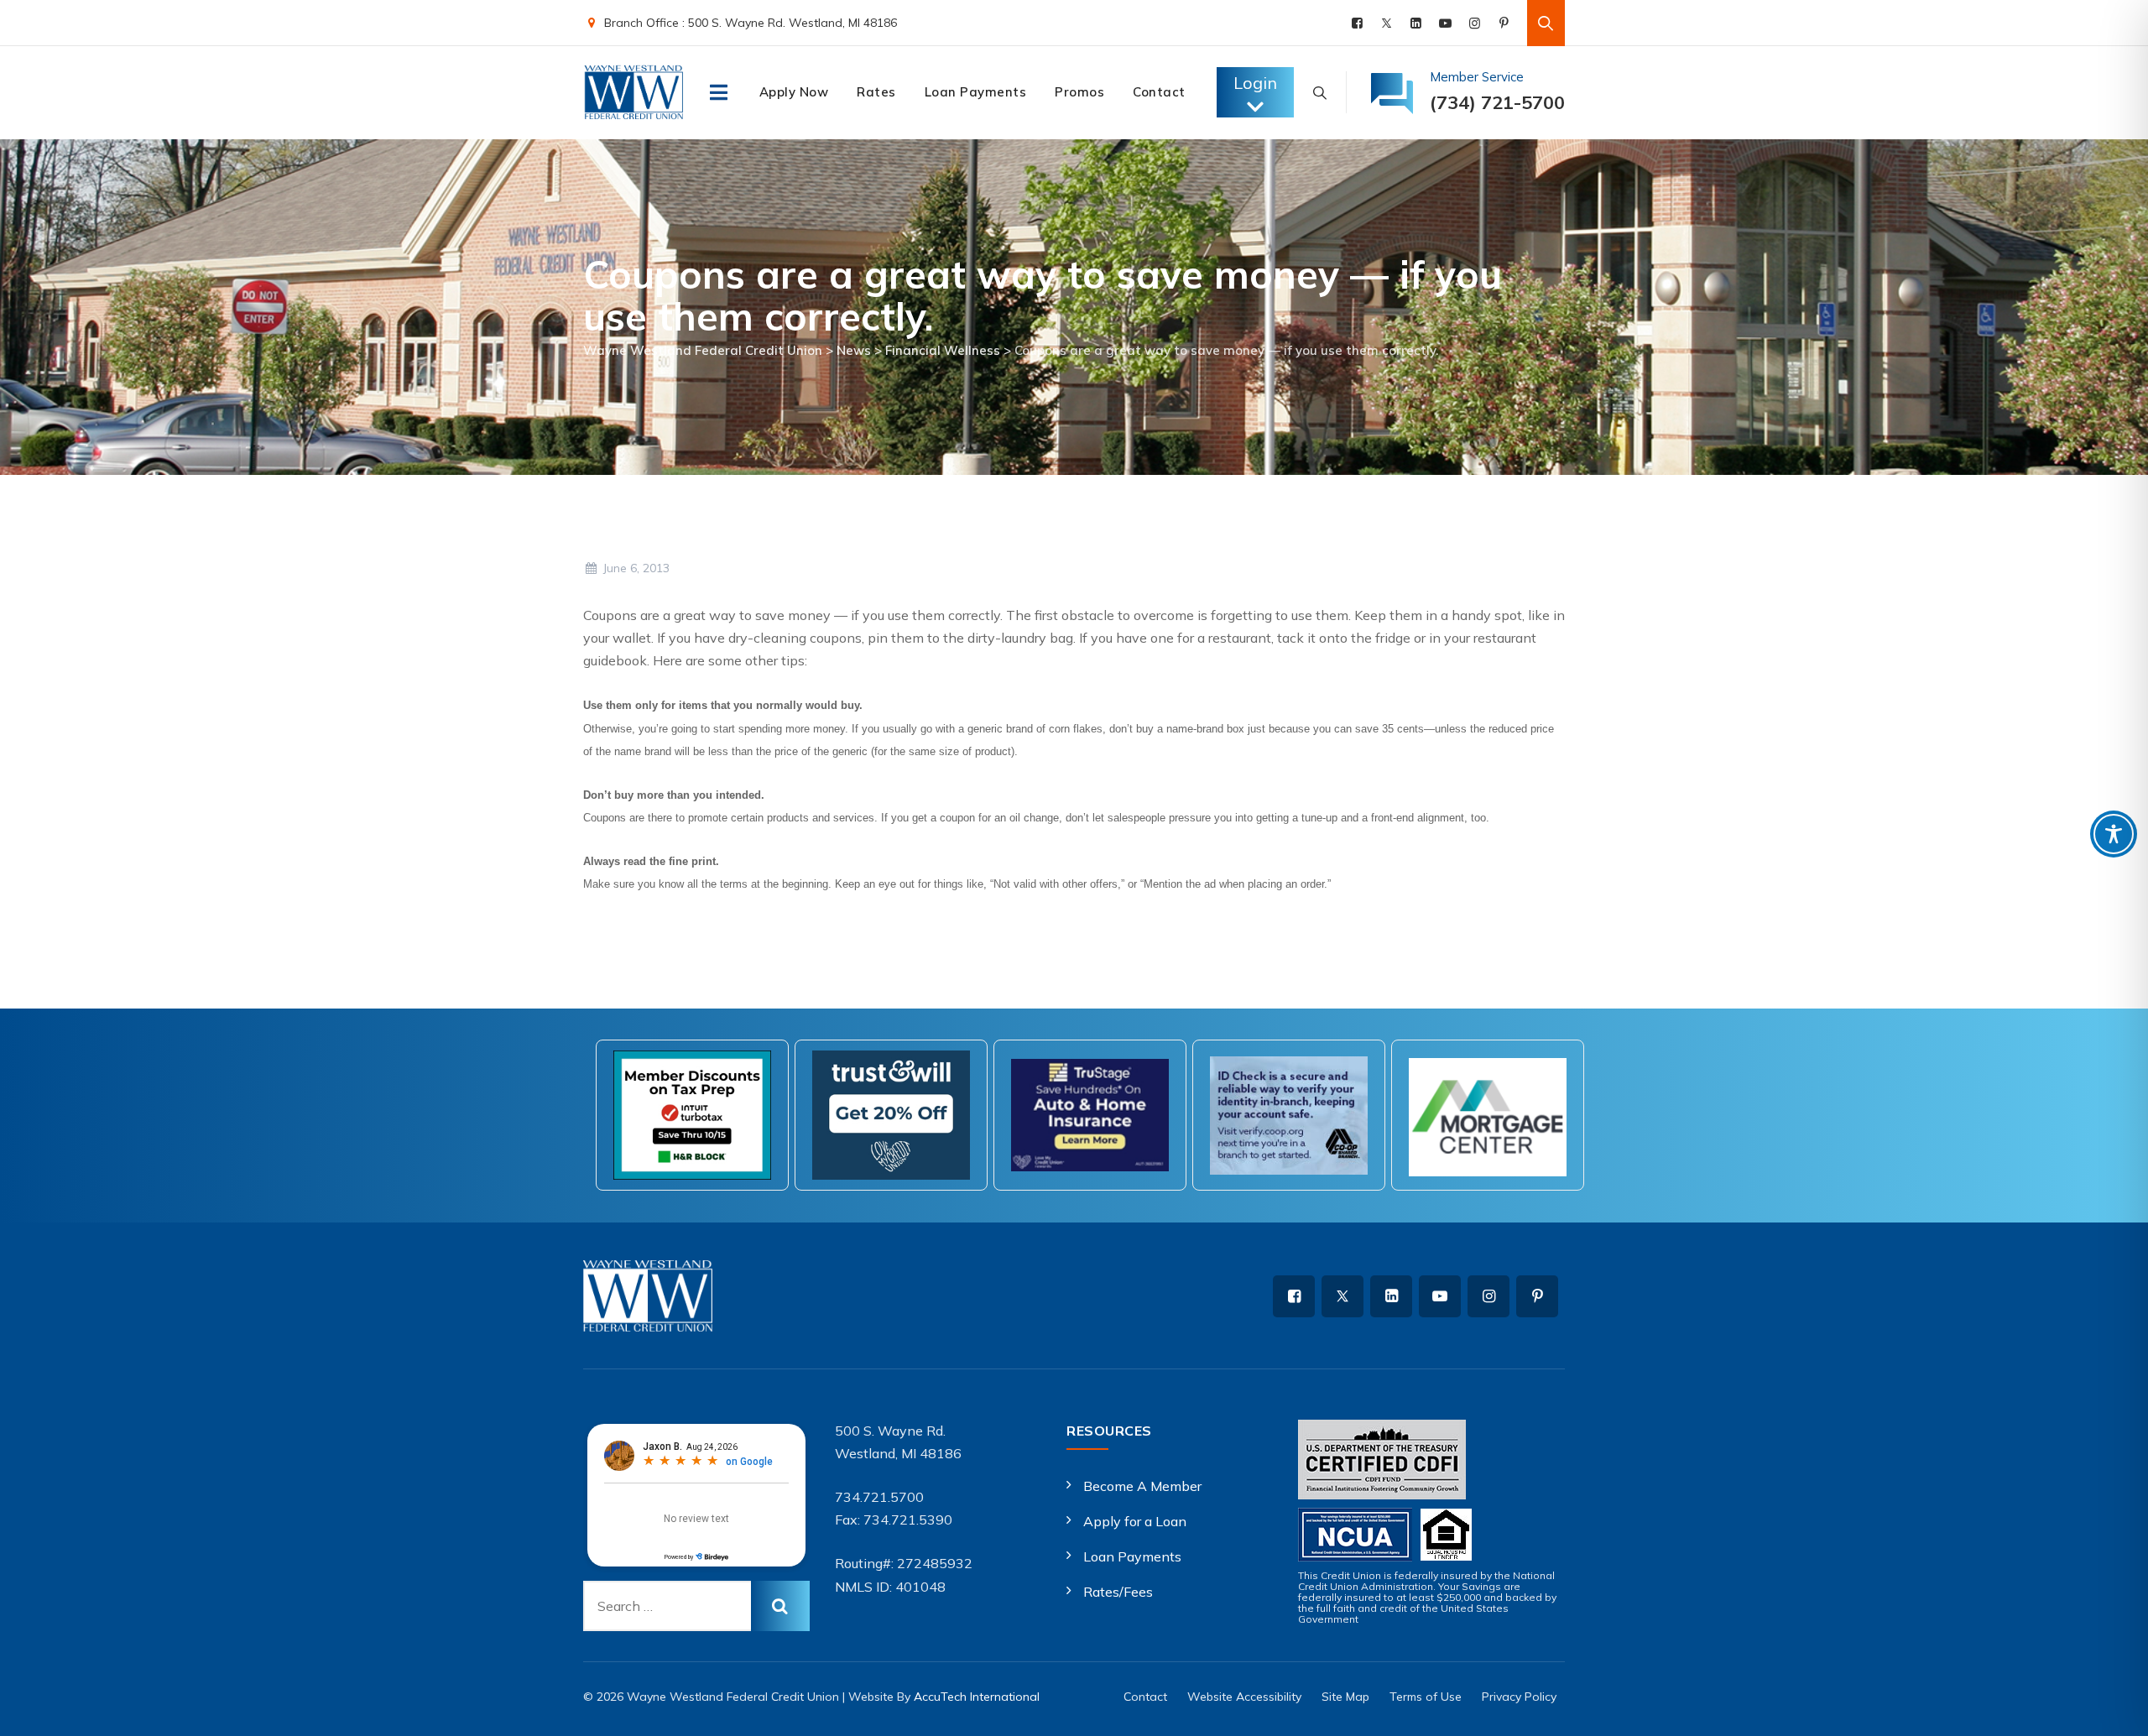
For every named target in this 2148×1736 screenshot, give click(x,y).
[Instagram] (1475, 23)
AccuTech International (977, 1697)
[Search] (1546, 23)
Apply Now (794, 92)
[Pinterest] (1504, 23)
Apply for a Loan (1135, 1521)
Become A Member (1142, 1486)
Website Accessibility (1244, 1697)
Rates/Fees (1118, 1592)
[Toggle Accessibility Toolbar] (2114, 834)
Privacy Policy (1519, 1697)
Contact (1159, 92)
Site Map (1345, 1697)
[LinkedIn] (1416, 23)
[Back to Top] (2112, 1709)
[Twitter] (1387, 23)
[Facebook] (1357, 23)
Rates (876, 92)
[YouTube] (1445, 23)
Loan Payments (976, 92)
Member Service (1477, 77)
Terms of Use (1426, 1697)
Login (1255, 83)
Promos (1079, 92)
